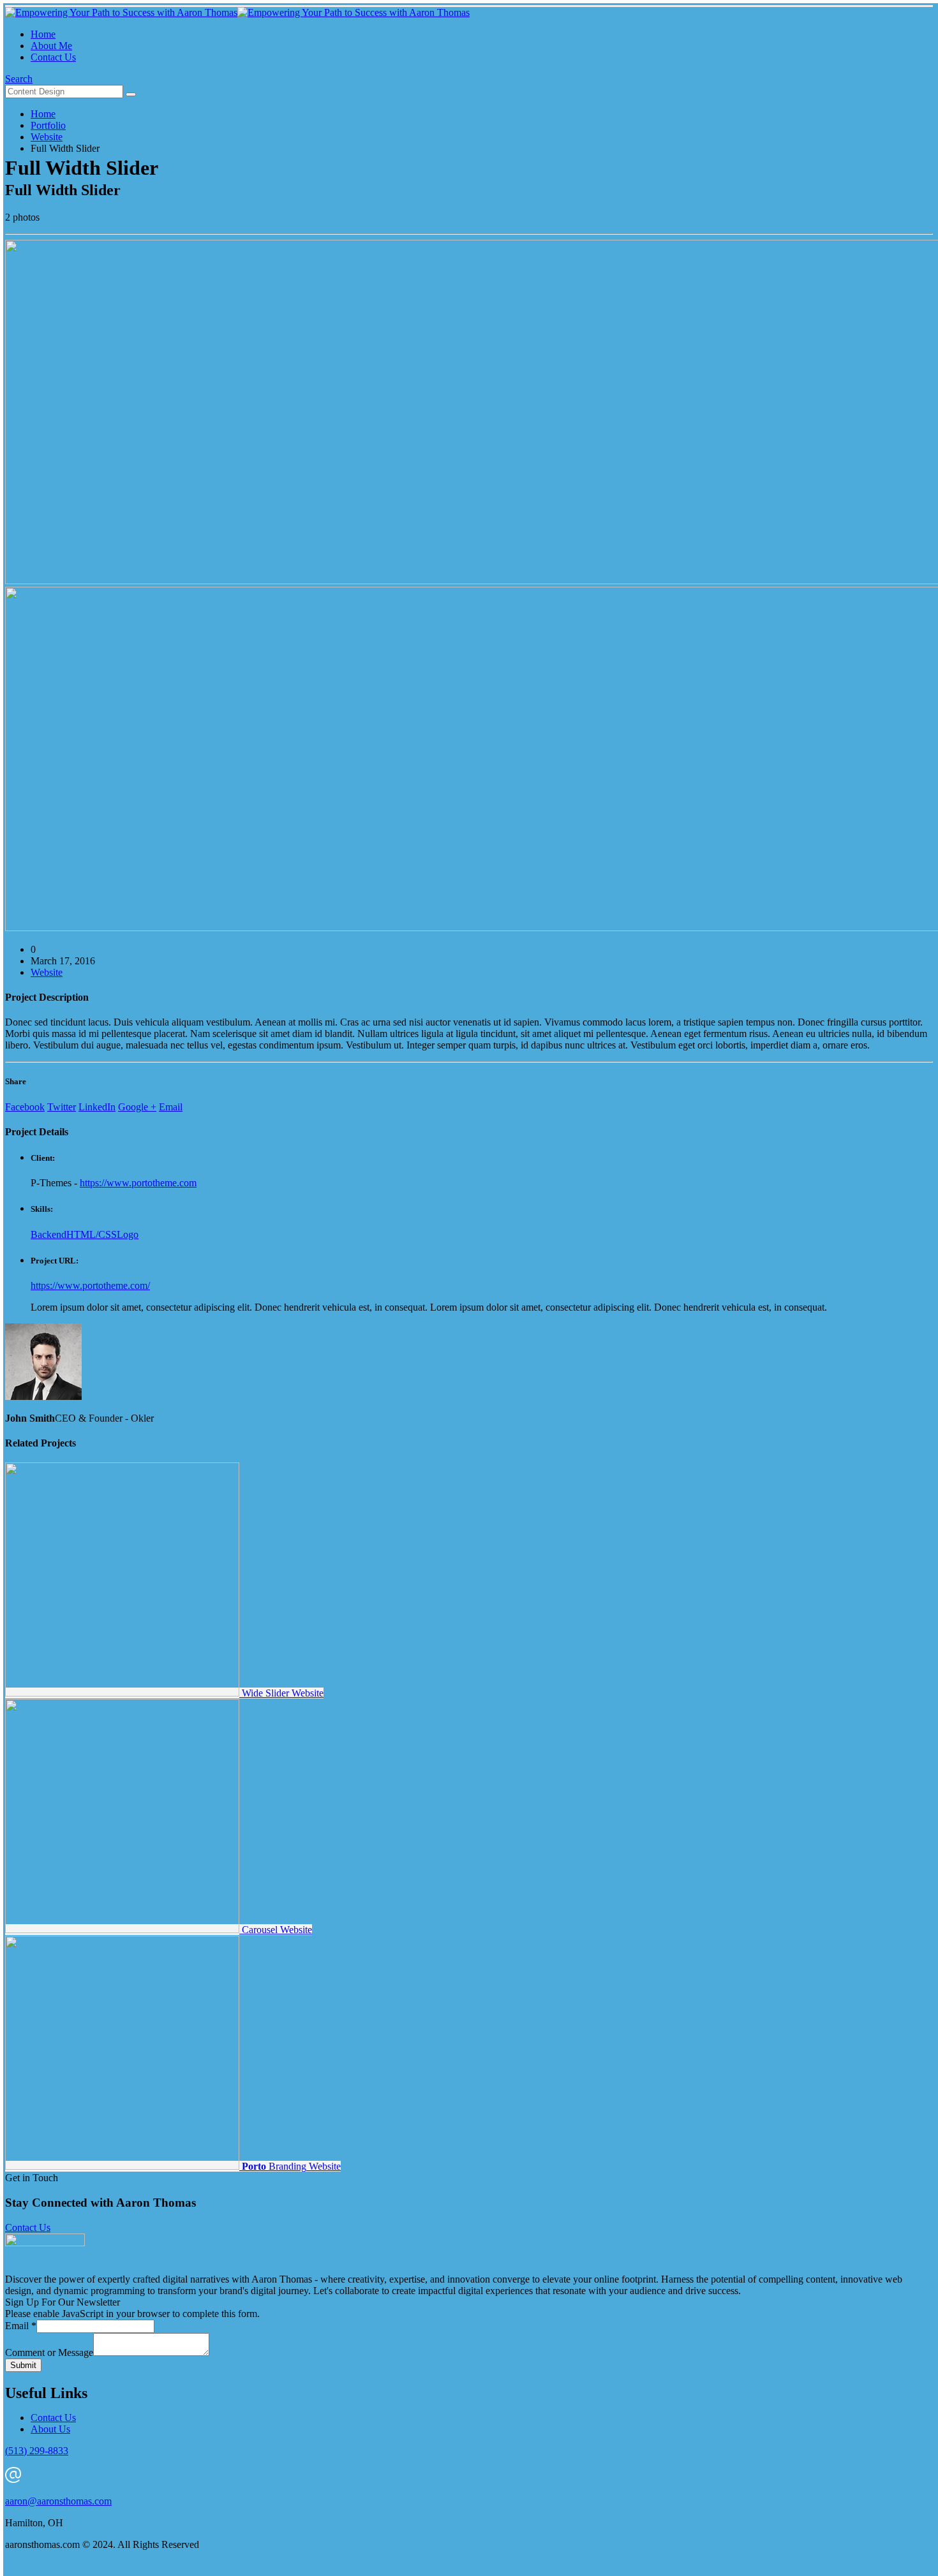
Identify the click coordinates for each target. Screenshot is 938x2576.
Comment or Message (49, 2352)
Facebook (25, 1107)
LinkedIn (97, 1107)
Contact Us (53, 57)
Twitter (62, 1107)
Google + (137, 1107)
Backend (48, 1234)
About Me (51, 46)
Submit (23, 2365)
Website (47, 972)
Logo (128, 1234)
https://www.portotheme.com (138, 1183)
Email (171, 1107)
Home (43, 34)
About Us (50, 2429)
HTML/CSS (92, 1234)
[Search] (131, 94)
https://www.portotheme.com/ (90, 1285)
